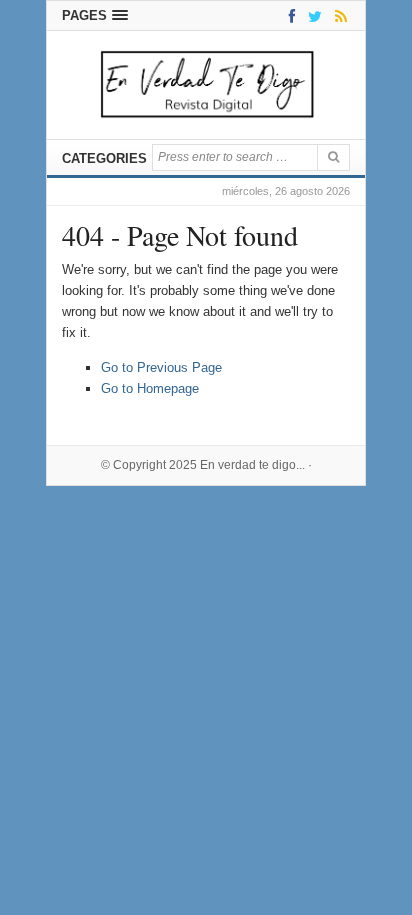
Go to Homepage (150, 388)
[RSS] (337, 15)
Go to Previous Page (161, 367)
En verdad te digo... (252, 465)
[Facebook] (288, 15)
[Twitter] (311, 15)
